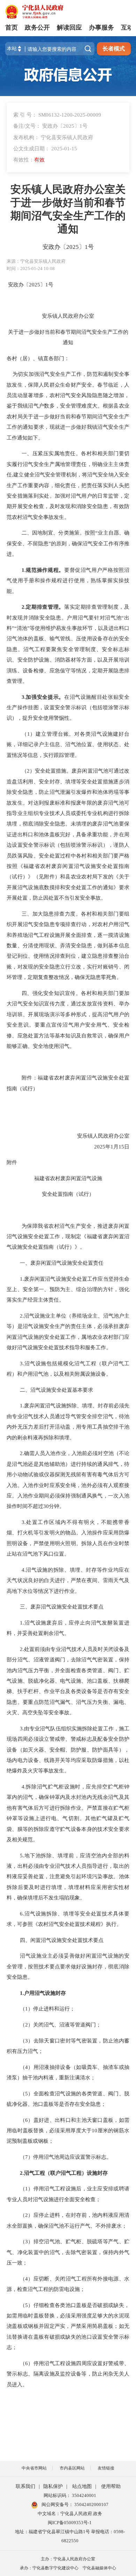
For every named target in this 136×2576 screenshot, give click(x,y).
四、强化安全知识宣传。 (51, 993)
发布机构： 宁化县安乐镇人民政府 (53, 137)
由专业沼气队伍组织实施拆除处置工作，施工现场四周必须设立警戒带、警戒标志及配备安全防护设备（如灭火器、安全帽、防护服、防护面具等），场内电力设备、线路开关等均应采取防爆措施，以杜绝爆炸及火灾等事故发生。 (68, 1750)
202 (33, 285)
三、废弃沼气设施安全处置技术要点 (62, 1607)
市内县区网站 (72, 2468)
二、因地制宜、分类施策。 (53, 533)
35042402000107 (91, 2504)
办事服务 (101, 27)
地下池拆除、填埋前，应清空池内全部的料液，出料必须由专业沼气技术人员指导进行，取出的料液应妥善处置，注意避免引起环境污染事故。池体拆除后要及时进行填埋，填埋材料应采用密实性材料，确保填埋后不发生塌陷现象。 (68, 1877)
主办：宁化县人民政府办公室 (68, 2559)
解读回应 (69, 27)
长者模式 (114, 49)
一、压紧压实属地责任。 (51, 453)
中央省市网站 (34, 2468)
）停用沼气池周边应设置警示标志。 (70, 2157)
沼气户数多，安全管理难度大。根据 (71, 406)
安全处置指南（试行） (68, 1194)
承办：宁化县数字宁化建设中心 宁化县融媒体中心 (68, 2568)
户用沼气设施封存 (45, 1993)
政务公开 (37, 27)
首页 (12, 27)
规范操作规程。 (45, 570)
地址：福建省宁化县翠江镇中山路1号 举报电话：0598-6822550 (70, 2536)
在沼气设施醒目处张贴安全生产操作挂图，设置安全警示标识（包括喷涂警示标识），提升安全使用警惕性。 (68, 708)
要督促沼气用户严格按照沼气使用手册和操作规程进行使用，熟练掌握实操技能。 (68, 580)
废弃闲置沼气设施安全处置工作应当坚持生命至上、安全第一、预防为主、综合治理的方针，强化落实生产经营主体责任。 (68, 1289)
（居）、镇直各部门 (41, 358)
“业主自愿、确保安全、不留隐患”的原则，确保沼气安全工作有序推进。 (68, 543)
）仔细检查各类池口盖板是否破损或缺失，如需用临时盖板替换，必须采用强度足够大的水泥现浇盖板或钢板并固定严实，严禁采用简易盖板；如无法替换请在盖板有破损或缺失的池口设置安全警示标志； (68, 2326)
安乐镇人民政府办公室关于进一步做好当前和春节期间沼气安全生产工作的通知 (68, 209)
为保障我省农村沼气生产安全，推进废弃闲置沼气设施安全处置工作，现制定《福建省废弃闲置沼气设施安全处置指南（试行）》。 (68, 1236)
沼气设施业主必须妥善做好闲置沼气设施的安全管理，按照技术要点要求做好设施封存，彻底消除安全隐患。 (68, 1966)
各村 (12, 358)
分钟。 (57, 1506)
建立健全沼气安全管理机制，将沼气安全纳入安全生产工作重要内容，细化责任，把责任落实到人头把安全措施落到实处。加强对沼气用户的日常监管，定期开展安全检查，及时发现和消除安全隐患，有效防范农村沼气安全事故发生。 (68, 496)
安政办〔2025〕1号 (68, 247)
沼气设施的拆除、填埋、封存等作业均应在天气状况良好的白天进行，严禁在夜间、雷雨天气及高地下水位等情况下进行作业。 (68, 1580)
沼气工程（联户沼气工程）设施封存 (66, 2173)
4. (24, 1570)
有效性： (29, 160)
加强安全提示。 (45, 697)
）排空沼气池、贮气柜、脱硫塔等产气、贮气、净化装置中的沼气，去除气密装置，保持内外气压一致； (68, 2252)
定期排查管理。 (45, 607)
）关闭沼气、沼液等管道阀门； (65, 2025)
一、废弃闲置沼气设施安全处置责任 (62, 1263)
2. (24, 607)
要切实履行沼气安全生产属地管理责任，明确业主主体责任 (68, 464)
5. (22, 1855)
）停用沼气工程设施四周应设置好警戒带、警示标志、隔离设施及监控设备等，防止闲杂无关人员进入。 (68, 2374)
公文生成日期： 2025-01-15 (45, 148)
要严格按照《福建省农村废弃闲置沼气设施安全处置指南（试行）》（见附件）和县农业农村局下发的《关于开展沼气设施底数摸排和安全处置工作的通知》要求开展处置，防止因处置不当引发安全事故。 (68, 877)
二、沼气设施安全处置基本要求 (56, 1390)
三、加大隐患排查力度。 (51, 914)
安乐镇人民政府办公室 (68, 316)
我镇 (23, 406)
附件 (12, 1162)
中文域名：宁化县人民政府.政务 (70, 2514)
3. (24, 697)
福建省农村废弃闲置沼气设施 (68, 1178)
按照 (90, 533)
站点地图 (82, 2486)
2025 (100, 1147)
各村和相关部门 (100, 453)
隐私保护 (53, 2486)
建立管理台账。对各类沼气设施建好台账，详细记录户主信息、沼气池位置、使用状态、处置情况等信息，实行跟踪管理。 (68, 744)
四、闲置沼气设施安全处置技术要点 (62, 1940)
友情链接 (106, 2468)
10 (95, 2130)
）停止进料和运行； (51, 2009)
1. (24, 570)
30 (46, 1506)
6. (22, 1914)
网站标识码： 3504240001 (70, 2495)
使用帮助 (111, 2486)
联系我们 (25, 2486)
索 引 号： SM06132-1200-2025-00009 (57, 115)
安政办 (16, 285)
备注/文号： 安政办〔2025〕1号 (50, 126)
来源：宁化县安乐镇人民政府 (36, 261)
